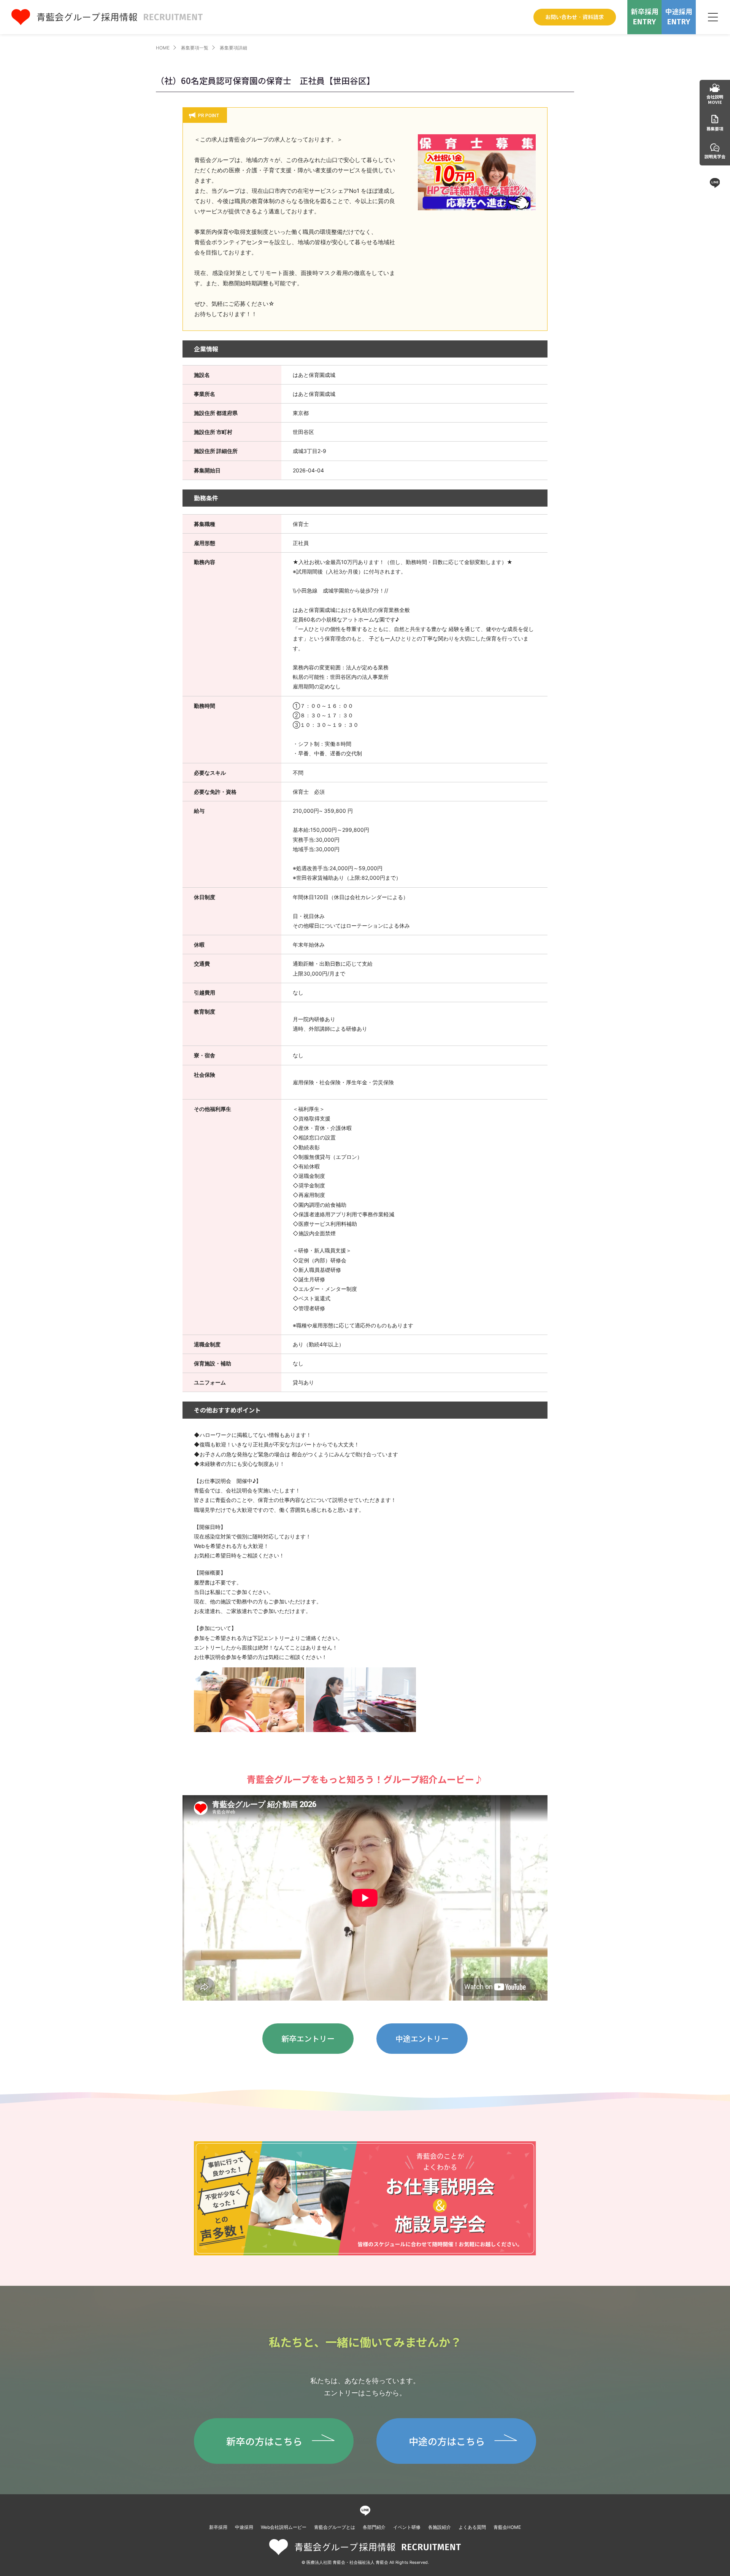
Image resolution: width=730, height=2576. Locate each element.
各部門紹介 (374, 2527)
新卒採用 (218, 2527)
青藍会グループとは (335, 2527)
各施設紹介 (440, 2527)
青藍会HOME (507, 2527)
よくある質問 (472, 2527)
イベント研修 (407, 2527)
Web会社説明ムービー (284, 2527)
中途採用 (244, 2527)
